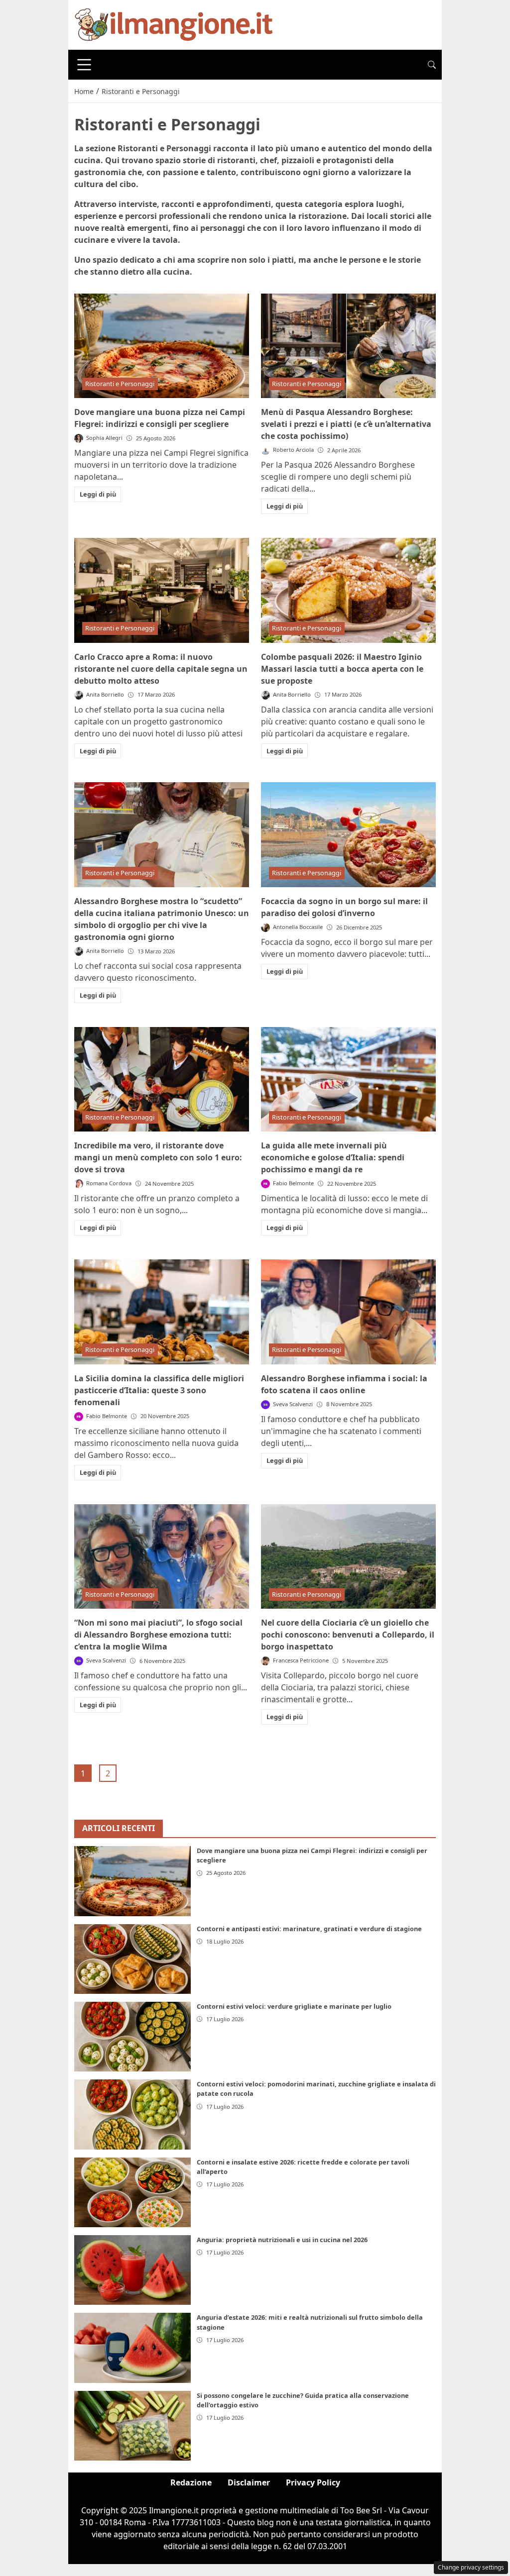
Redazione (191, 2482)
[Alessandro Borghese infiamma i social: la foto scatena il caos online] (348, 1312)
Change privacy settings (471, 2567)
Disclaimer (249, 2482)
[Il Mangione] (174, 24)
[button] (432, 65)
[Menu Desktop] (84, 65)
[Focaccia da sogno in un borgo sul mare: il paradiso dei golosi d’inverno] (348, 835)
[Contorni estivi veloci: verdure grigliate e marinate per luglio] (132, 2037)
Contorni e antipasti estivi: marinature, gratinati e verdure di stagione (309, 1929)
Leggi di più (98, 494)
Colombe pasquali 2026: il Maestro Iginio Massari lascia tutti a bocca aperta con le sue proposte (342, 669)
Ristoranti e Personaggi (120, 384)
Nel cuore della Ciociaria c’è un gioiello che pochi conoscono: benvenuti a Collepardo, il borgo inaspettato (348, 1635)
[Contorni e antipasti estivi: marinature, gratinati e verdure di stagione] (132, 1959)
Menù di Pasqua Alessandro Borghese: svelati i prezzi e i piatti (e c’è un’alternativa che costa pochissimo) (346, 424)
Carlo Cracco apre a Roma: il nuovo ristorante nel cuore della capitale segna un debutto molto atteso (161, 669)
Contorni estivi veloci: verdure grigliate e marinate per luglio (294, 2006)
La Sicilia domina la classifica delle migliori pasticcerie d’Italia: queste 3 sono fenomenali (159, 1390)
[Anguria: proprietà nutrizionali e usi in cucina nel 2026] (132, 2270)
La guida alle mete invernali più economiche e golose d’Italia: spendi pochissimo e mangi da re (333, 1157)
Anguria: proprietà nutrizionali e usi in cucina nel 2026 (282, 2240)
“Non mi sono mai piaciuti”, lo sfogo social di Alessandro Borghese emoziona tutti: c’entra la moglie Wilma (158, 1635)
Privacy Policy (313, 2482)
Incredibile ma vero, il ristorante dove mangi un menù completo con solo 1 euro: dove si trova (158, 1157)
